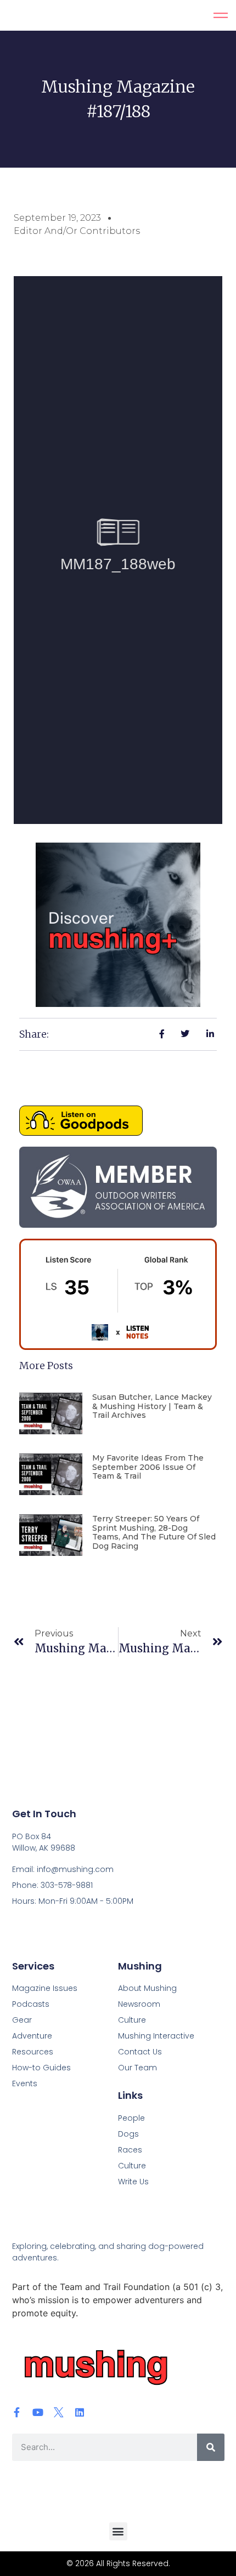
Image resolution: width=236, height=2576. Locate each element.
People (131, 2118)
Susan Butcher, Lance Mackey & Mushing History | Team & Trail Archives (152, 1406)
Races (130, 2150)
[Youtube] (38, 2412)
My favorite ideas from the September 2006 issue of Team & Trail (148, 1467)
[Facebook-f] (17, 2412)
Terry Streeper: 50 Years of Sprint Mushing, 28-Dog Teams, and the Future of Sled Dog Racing (154, 1532)
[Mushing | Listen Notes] (118, 1347)
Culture (132, 2166)
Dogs (128, 2134)
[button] (118, 2531)
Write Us (133, 2182)
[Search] (211, 2447)
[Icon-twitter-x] (59, 2412)
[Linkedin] (80, 2412)
